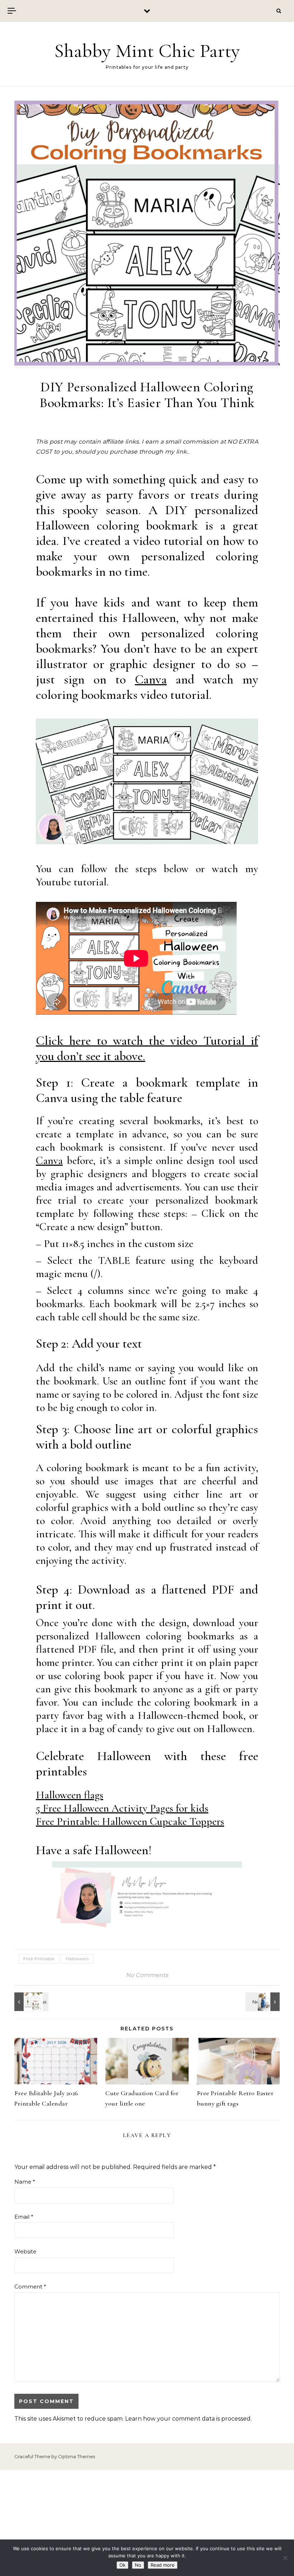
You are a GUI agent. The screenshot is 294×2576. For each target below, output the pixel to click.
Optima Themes (77, 2456)
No (138, 2565)
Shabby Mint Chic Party (147, 51)
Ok (122, 2565)
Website (25, 2251)
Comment (30, 2287)
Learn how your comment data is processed (188, 2419)
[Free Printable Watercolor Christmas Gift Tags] (30, 2002)
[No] (285, 2558)
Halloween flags (70, 1795)
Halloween (77, 1959)
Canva (151, 679)
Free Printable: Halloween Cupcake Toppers (130, 1821)
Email (24, 2217)
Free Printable (39, 1959)
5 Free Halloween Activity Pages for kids (122, 1808)
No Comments (147, 1975)
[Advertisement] (147, 2523)
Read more (163, 2565)
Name (25, 2182)
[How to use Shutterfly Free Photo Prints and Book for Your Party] (264, 2002)
